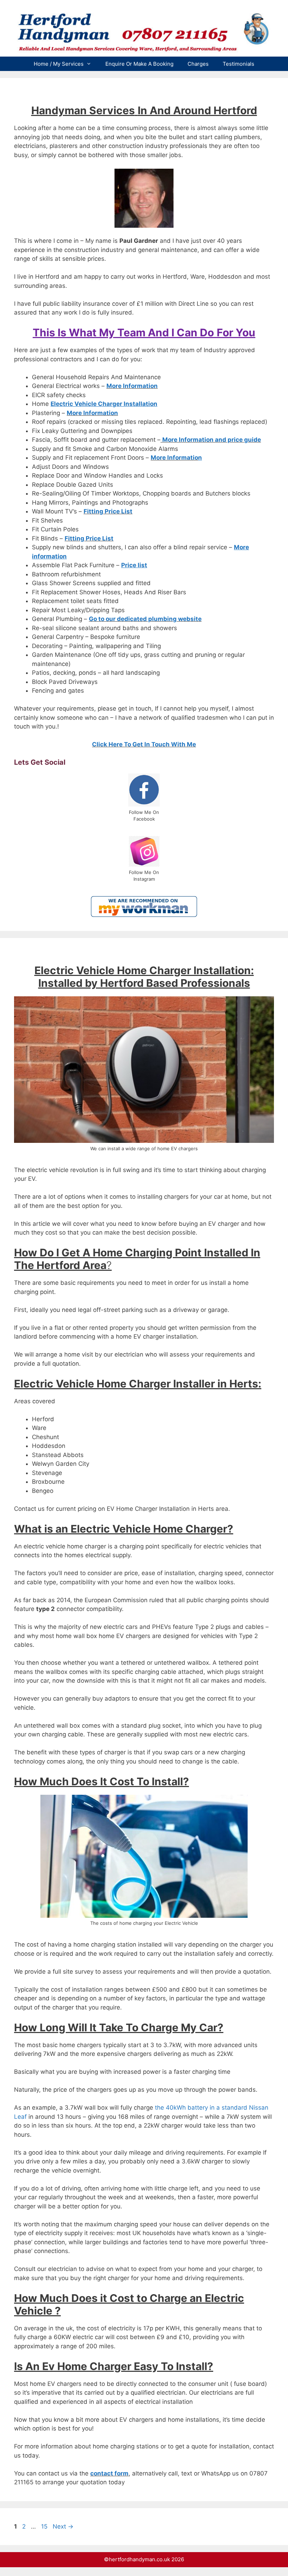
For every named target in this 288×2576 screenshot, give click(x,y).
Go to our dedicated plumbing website (145, 619)
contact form (109, 2473)
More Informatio (174, 458)
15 (45, 2526)
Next (63, 2526)
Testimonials (238, 64)
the (160, 2108)
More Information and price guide (212, 440)
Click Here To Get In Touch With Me (144, 744)
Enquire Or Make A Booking (139, 64)
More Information (132, 386)
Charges (198, 64)
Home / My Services (59, 64)
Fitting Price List (108, 511)
